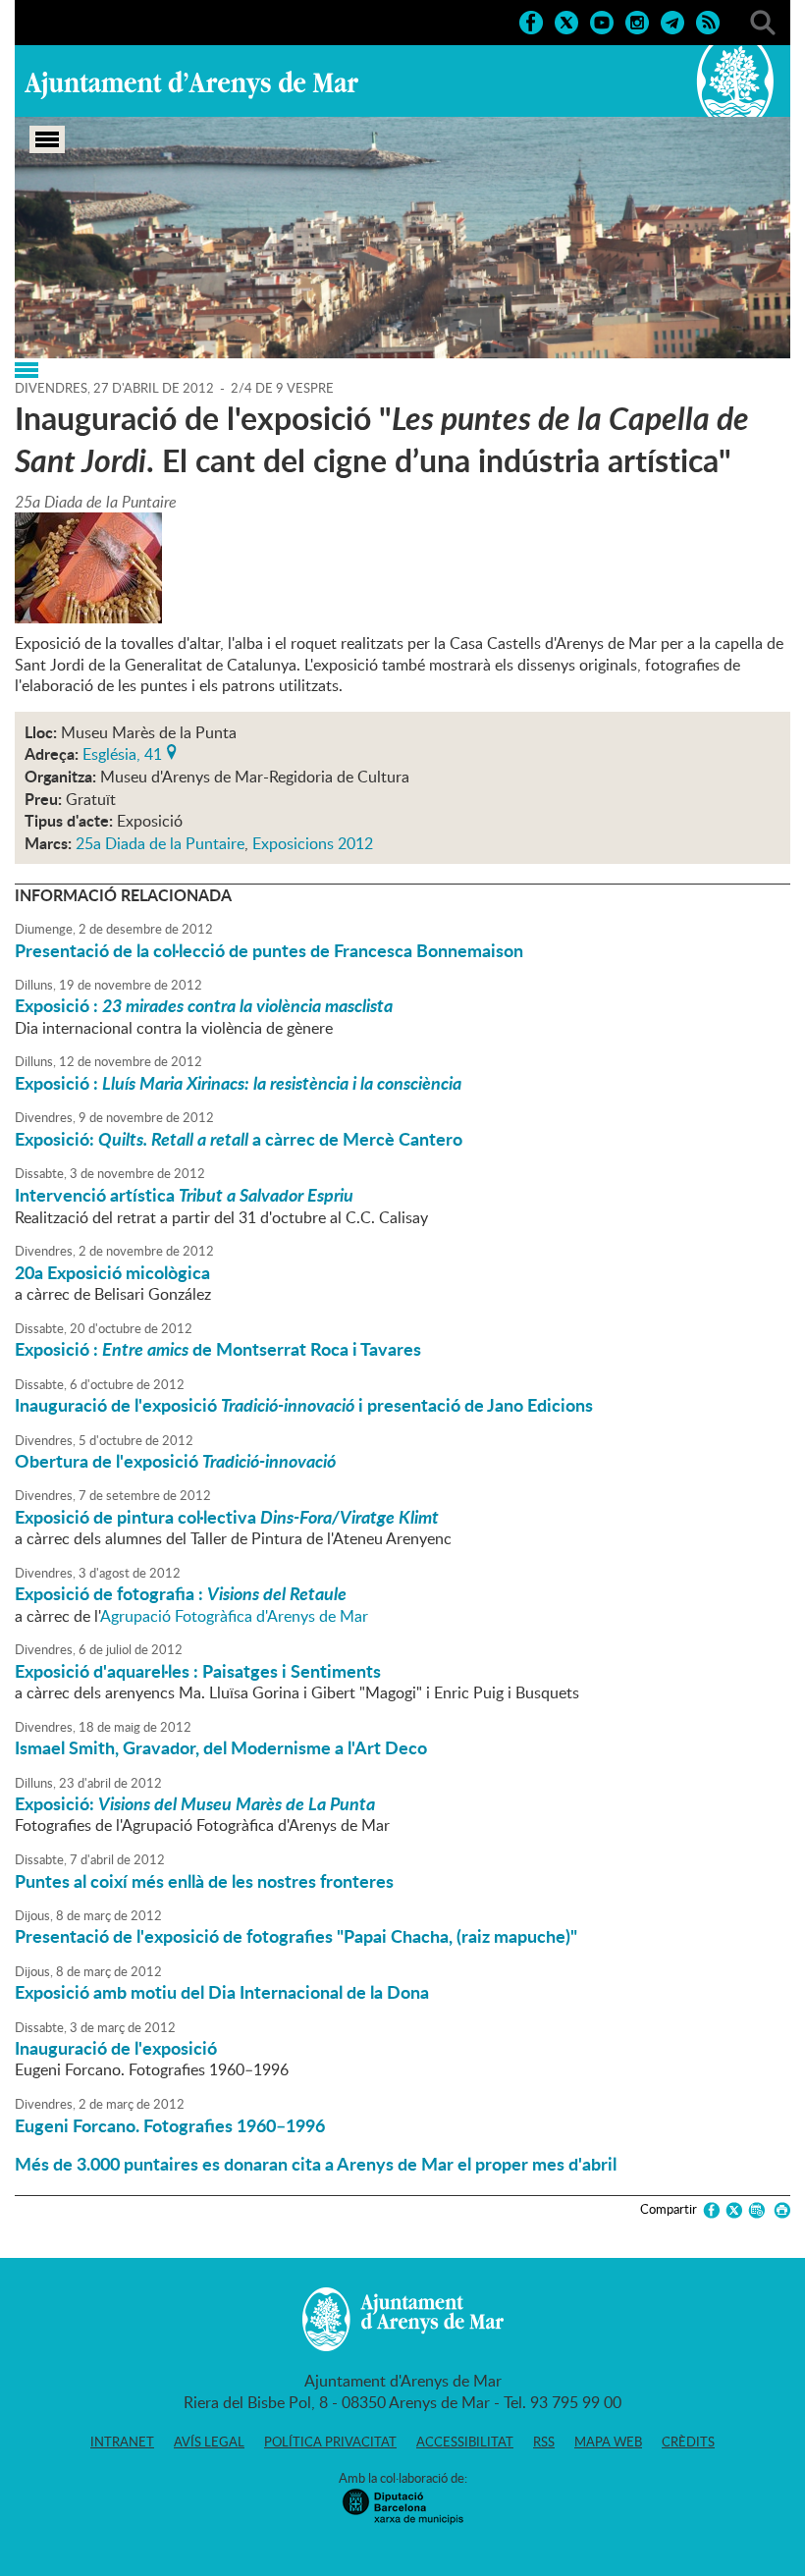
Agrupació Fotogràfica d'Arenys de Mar (234, 1616)
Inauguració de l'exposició (116, 2048)
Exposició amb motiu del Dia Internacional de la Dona (222, 1992)
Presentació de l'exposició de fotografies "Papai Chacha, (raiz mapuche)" (296, 1936)
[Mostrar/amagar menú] (47, 139)
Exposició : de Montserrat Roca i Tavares (218, 1349)
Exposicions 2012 (313, 843)
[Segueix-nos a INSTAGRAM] (637, 21)
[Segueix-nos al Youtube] (602, 21)
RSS (544, 2442)
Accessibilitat (465, 2442)
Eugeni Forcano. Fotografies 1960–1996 (170, 2125)
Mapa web (608, 2442)
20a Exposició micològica (112, 1272)
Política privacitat (330, 2442)
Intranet (122, 2442)
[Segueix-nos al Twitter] (566, 21)
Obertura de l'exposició (175, 1461)
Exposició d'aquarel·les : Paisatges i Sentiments (198, 1671)
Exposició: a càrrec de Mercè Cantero (239, 1139)
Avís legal (209, 2442)
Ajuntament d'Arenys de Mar (191, 84)
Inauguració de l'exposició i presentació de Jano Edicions (304, 1405)
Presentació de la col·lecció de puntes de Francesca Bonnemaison (269, 950)
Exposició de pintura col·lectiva (227, 1517)
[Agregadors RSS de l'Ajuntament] (708, 21)
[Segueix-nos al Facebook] (531, 21)
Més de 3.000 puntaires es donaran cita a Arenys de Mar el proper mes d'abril (316, 2164)
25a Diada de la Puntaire (160, 843)
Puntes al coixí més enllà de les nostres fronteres (204, 1881)
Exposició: (195, 1803)
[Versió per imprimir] (779, 2210)
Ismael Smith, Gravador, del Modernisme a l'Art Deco (221, 1747)
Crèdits (688, 2442)
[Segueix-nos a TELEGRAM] (672, 21)
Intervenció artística (190, 1195)
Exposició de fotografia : (181, 1593)
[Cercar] (763, 21)
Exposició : (204, 1005)
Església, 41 (122, 752)
